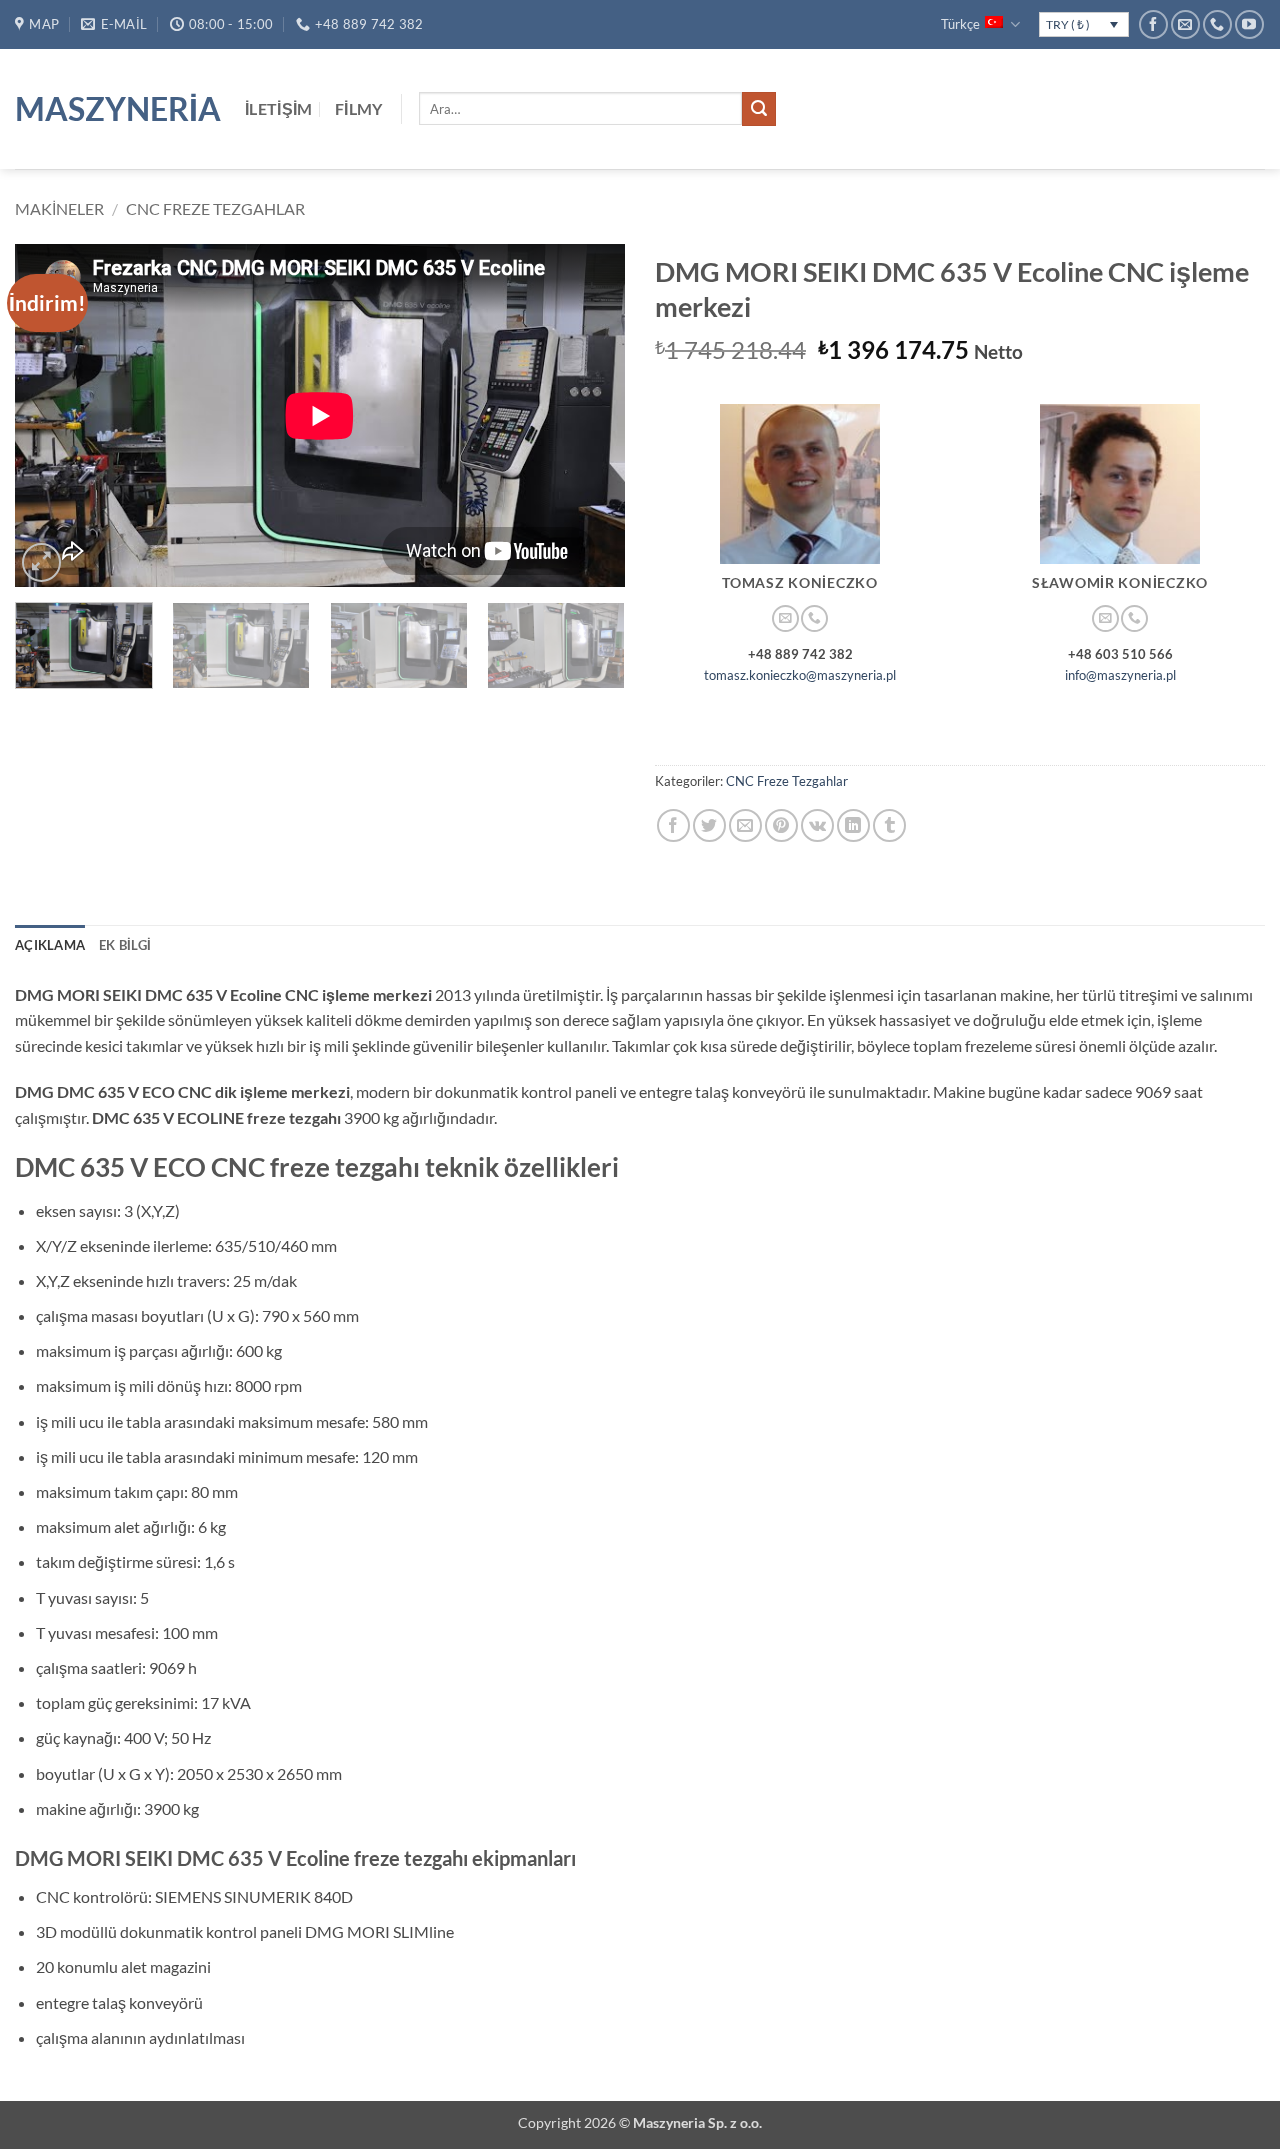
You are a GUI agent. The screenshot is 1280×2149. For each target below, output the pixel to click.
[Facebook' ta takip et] (1153, 24)
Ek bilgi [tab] (125, 945)
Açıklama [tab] (50, 945)
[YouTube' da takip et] (1249, 24)
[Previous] (52, 415)
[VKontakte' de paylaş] (817, 825)
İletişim (279, 108)
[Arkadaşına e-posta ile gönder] (745, 825)
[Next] (588, 415)
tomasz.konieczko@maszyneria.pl (800, 675)
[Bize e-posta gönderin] (1185, 24)
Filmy (359, 108)
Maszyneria (115, 109)
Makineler (59, 208)
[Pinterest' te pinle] (781, 825)
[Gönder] (759, 109)
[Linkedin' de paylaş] (853, 825)
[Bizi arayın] (1217, 24)
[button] (41, 562)
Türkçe (960, 24)
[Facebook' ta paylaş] (673, 825)
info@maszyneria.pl (1120, 675)
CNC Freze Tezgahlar (215, 208)
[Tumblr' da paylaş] (889, 825)
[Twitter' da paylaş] (709, 825)
